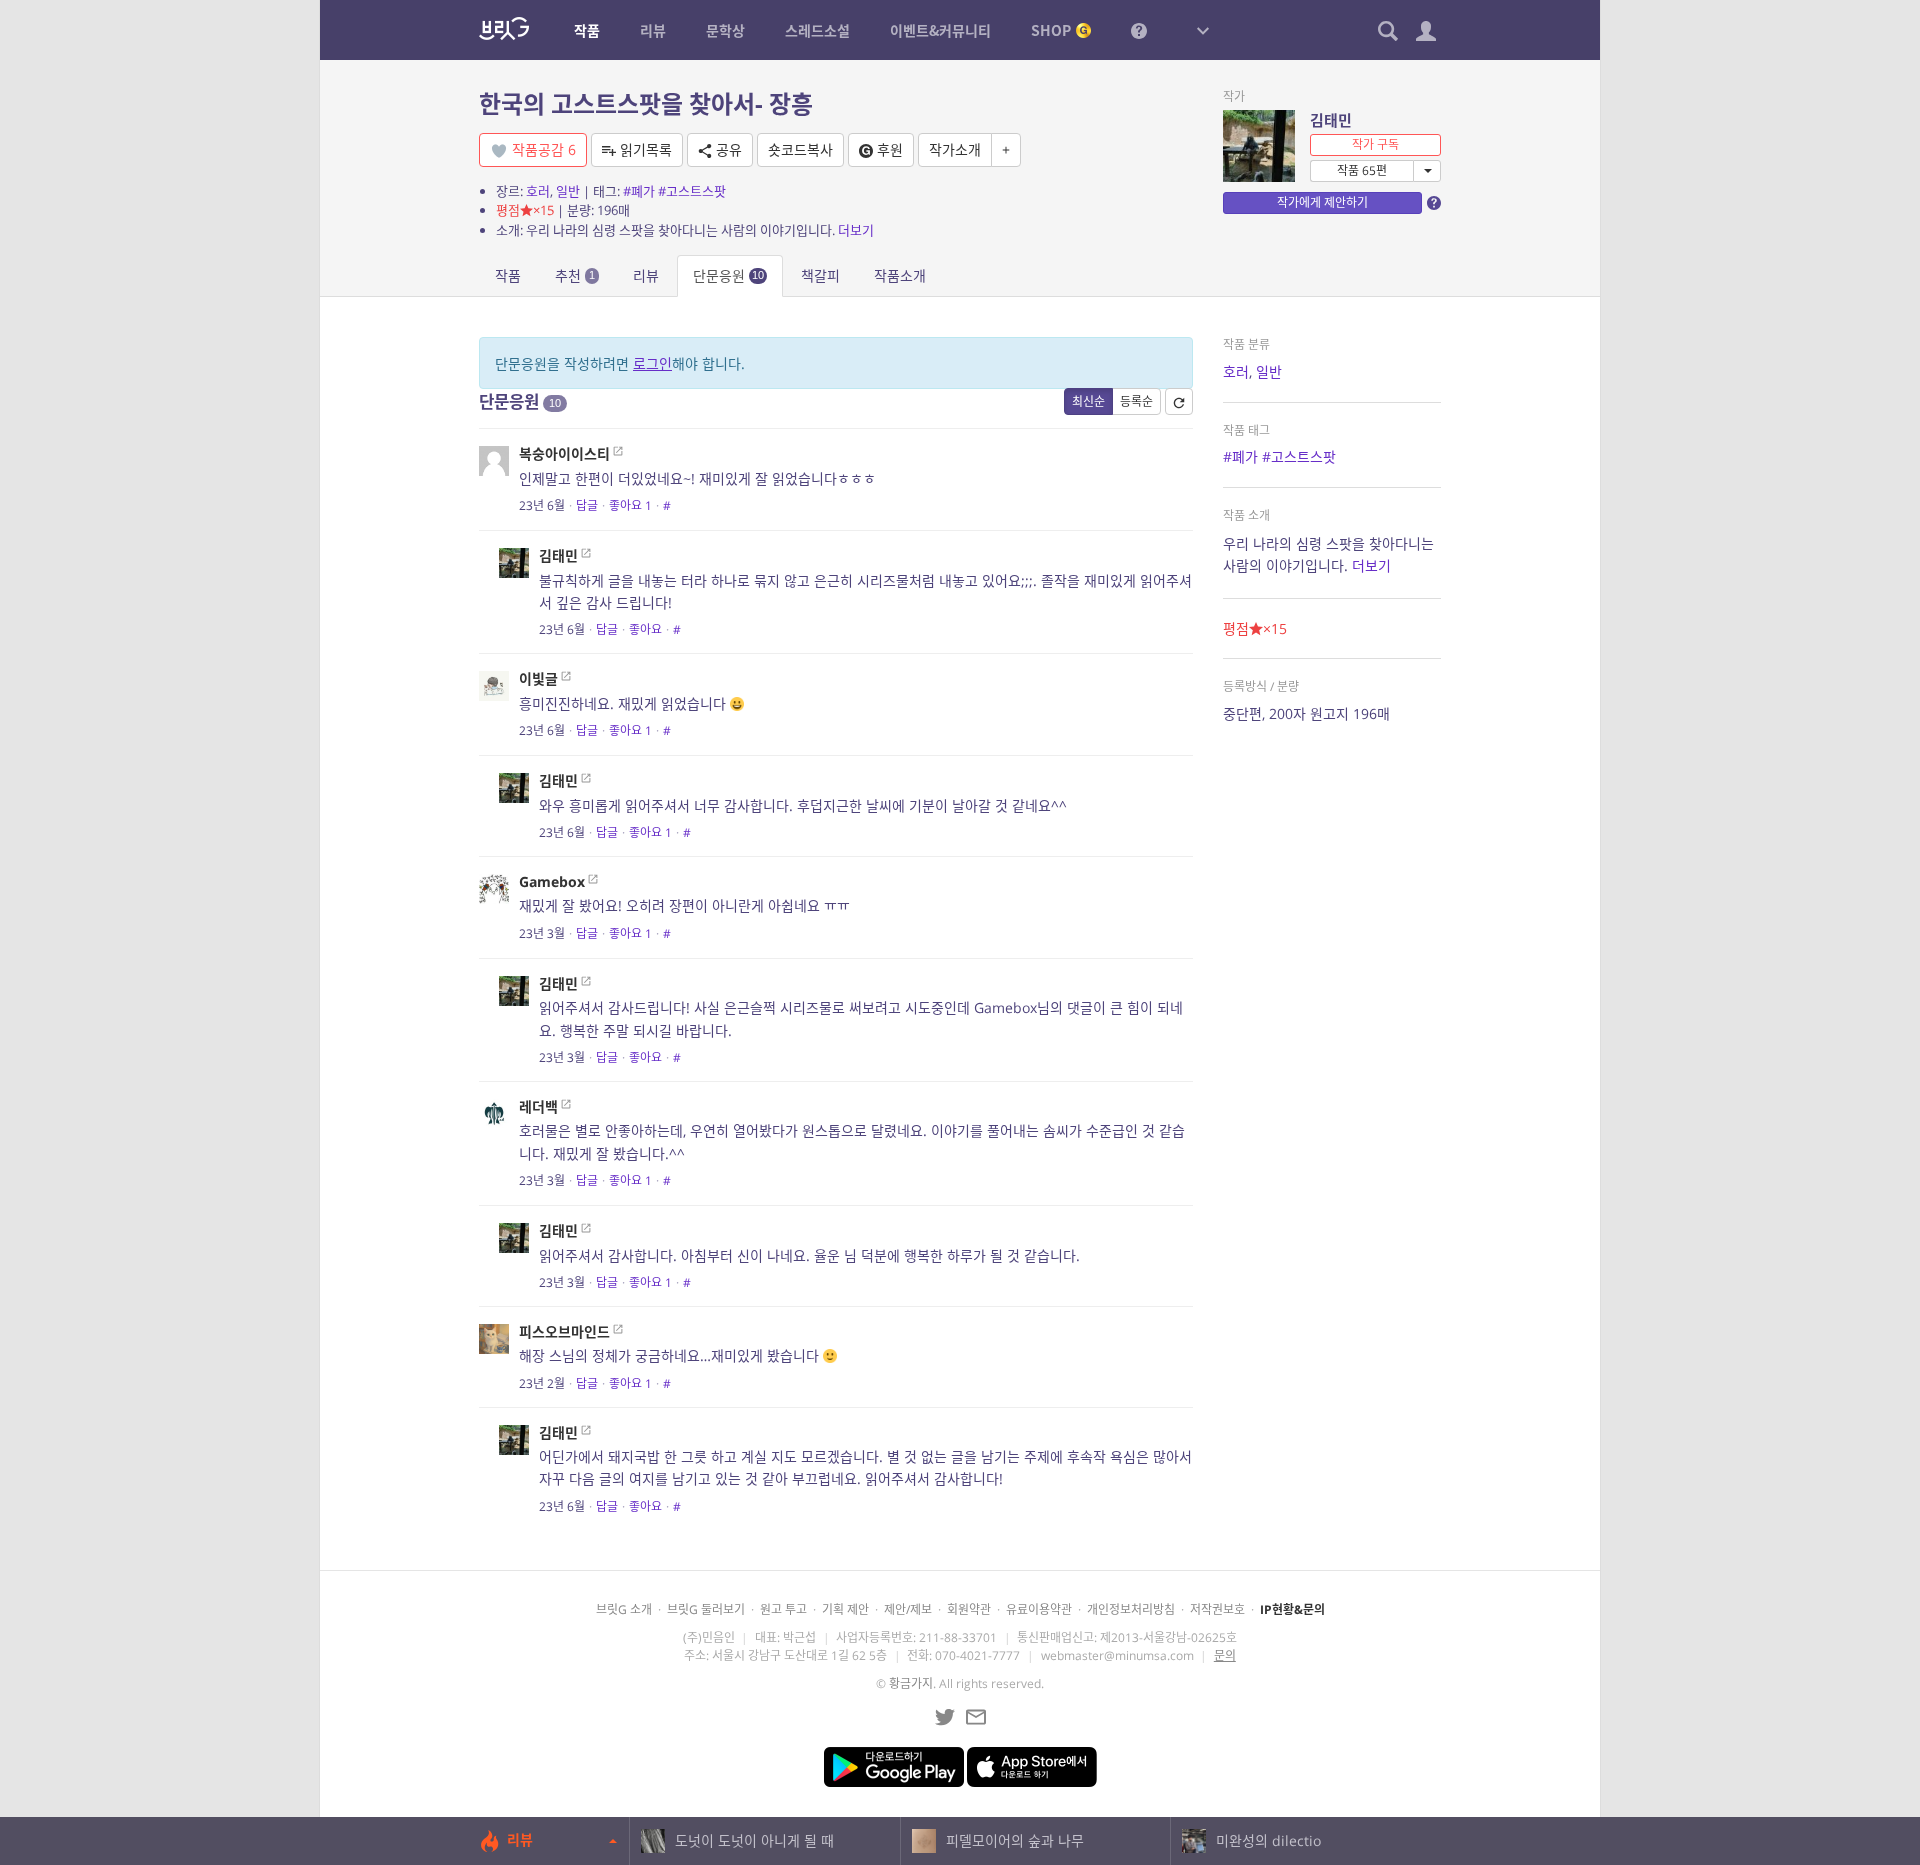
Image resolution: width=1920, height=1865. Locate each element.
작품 (508, 275)
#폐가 (639, 191)
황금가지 (911, 1683)
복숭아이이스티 (564, 453)
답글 (587, 505)
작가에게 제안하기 (1322, 202)
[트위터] (945, 1717)
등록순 (1136, 401)
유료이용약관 (1039, 1609)
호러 (538, 191)
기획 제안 (845, 1609)
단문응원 (728, 275)
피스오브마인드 (564, 1331)
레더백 (538, 1106)
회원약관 (969, 1609)
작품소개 (900, 275)
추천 (575, 275)
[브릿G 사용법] (1139, 30)
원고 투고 (783, 1609)
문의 (1225, 1655)
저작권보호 (1217, 1609)
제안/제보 (908, 1609)
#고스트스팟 (692, 191)
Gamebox (552, 881)
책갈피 (820, 275)
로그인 (652, 363)
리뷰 (646, 275)
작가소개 (955, 149)
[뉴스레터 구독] (976, 1717)
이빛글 (538, 678)
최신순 (1088, 401)
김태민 (1331, 120)
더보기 (856, 230)
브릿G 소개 (624, 1609)
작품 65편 (1362, 170)
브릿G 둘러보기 (706, 1609)
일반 (568, 191)
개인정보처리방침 (1131, 1609)
